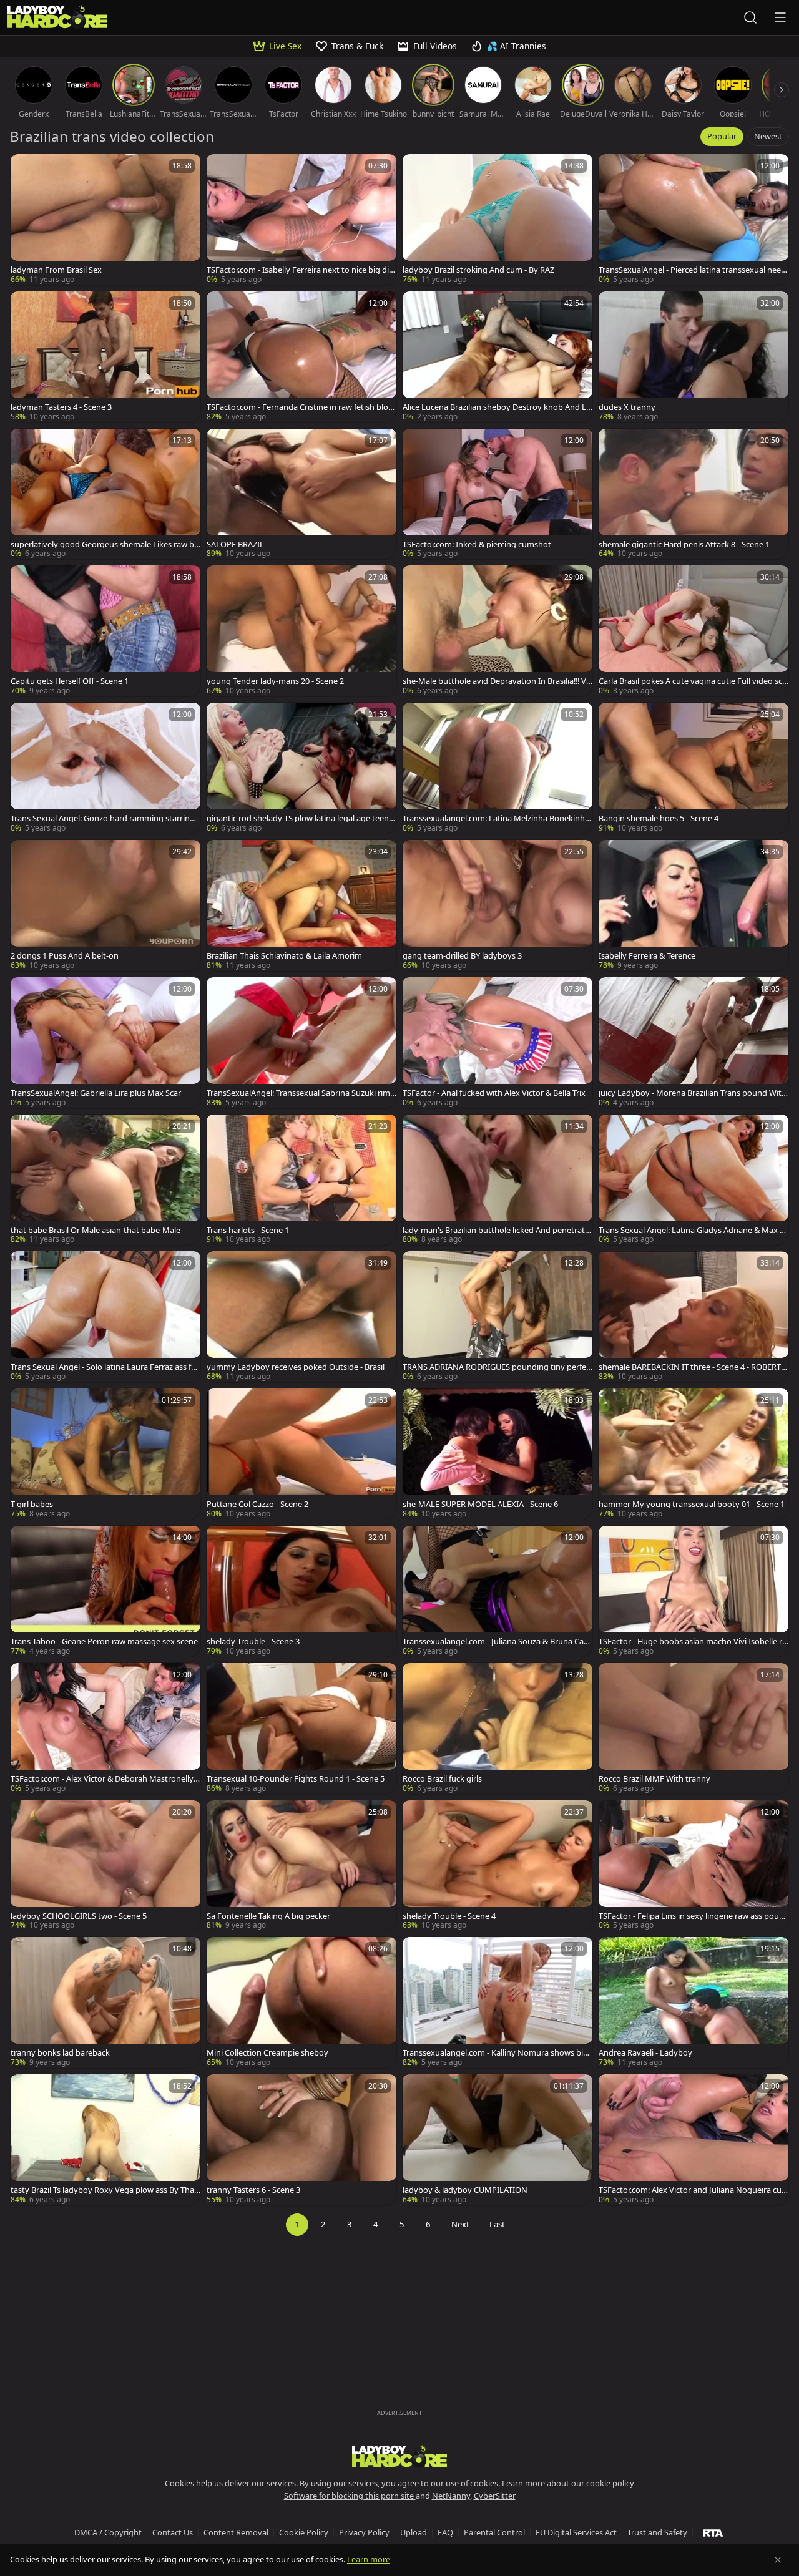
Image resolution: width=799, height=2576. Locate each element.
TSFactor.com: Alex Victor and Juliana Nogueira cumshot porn (690, 2190)
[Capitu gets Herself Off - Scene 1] (105, 631)
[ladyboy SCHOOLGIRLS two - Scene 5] (105, 1866)
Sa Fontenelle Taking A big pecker (268, 1916)
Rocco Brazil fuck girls (442, 1779)
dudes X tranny (627, 407)
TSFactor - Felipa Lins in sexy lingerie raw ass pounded (691, 1916)
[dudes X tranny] (694, 357)
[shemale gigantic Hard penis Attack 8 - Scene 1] (694, 494)
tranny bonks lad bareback (60, 2053)
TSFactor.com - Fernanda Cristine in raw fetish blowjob (301, 407)
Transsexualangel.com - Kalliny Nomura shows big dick (495, 2053)
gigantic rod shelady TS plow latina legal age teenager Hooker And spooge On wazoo (300, 818)
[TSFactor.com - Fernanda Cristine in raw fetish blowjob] (301, 357)
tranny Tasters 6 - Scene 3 (253, 2190)
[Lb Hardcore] (57, 17)
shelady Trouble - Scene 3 (253, 1642)
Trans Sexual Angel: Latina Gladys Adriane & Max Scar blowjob (693, 1230)
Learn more (369, 2559)
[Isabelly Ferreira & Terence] (694, 905)
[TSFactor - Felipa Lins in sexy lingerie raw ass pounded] (694, 1866)
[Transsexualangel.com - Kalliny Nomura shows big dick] (498, 2003)
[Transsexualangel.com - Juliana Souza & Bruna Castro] (498, 1591)
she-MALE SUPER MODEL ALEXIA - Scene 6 (480, 1504)
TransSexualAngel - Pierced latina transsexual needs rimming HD (692, 270)
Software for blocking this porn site (350, 2495)
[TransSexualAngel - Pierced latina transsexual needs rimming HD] (694, 220)
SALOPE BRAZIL (235, 544)
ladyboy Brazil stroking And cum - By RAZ (478, 270)
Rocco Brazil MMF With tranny (654, 1779)
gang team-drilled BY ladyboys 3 (462, 956)
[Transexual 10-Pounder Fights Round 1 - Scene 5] (301, 1729)
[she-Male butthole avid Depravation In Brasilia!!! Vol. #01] (498, 631)
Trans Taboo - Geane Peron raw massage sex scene (104, 1642)
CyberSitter (495, 2495)
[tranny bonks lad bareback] (105, 2003)
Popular (722, 136)
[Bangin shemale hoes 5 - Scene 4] (694, 768)
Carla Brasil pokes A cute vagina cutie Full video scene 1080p (693, 681)
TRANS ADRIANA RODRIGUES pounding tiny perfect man (496, 1367)
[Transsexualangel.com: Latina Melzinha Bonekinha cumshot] (498, 768)
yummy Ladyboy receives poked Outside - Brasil (296, 1367)
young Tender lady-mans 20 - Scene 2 (275, 681)
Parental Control (494, 2532)
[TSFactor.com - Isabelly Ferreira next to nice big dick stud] (301, 220)
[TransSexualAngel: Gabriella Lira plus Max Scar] (105, 1043)
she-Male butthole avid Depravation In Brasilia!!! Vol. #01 (497, 681)
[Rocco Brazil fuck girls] (498, 1729)
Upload (414, 2532)
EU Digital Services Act (576, 2532)
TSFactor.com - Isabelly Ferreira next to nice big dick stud (300, 270)
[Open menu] (780, 17)
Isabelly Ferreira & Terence (647, 956)
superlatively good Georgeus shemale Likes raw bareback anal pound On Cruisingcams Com (105, 544)
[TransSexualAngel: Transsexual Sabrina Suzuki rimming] (301, 1043)
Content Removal (236, 2532)
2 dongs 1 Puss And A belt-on (65, 956)
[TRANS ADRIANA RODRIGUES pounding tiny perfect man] (498, 1317)
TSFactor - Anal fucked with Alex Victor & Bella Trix (494, 1093)
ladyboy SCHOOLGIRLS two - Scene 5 (79, 1916)
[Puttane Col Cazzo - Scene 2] (301, 1454)
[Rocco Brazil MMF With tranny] (694, 1729)
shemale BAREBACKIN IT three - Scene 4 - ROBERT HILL (694, 1367)
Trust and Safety (657, 2532)
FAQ (445, 2532)
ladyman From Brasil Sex (56, 270)
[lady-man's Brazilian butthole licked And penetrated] (498, 1180)
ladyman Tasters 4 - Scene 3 (61, 407)
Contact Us (173, 2532)
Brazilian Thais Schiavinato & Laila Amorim (284, 956)
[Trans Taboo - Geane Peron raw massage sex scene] (105, 1591)
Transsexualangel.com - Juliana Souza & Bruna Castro (497, 1642)
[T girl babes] (105, 1454)
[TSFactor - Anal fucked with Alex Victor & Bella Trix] (498, 1043)
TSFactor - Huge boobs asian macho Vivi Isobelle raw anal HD (693, 1642)
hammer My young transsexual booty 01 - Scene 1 (692, 1504)
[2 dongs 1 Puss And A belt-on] (105, 905)
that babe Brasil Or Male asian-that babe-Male (96, 1230)
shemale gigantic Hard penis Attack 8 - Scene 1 (684, 544)
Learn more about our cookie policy (568, 2483)
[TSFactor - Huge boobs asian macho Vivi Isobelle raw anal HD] (694, 1591)
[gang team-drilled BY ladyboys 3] (498, 905)
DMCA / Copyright (108, 2532)
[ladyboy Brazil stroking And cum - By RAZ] (498, 220)
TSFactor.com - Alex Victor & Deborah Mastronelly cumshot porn (105, 1779)
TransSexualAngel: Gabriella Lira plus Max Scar (96, 1093)
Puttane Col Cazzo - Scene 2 (257, 1504)
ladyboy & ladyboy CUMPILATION (465, 2190)
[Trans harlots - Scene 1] (301, 1180)
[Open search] (750, 17)
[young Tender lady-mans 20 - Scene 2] (301, 631)
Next (460, 2224)
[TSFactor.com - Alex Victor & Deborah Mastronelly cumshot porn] (105, 1729)
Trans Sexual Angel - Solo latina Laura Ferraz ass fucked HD (105, 1367)
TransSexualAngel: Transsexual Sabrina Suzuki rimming (298, 1093)
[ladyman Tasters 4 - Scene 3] (105, 357)
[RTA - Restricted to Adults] (713, 2532)
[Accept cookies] (778, 2560)
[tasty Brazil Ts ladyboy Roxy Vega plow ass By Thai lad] (105, 2140)
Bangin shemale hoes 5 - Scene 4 (659, 818)
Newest (768, 136)
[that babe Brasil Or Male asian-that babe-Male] (105, 1180)
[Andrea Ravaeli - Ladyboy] (694, 2003)
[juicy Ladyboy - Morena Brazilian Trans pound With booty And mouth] (694, 1043)
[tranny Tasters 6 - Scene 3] (301, 2140)
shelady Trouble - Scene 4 (449, 1916)
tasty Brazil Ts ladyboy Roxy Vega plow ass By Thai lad (105, 2190)
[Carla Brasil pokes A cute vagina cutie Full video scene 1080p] (694, 631)
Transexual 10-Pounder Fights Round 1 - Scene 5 (296, 1779)
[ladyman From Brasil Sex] (105, 220)
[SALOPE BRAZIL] (301, 494)
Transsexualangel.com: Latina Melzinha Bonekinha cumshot (496, 818)
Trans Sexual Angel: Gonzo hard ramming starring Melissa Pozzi (103, 818)
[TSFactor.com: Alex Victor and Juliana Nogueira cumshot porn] (694, 2140)
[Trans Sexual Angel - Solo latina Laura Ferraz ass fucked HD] (105, 1317)
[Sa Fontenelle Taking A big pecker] (301, 1866)
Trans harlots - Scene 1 (248, 1230)
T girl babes (32, 1504)
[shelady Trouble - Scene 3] (301, 1591)
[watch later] (26, 169)
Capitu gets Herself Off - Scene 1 (70, 681)
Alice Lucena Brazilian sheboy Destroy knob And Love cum (497, 407)
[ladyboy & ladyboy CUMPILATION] (498, 2140)
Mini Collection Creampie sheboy (267, 2053)
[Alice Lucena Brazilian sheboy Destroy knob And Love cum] (498, 357)
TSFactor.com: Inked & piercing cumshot (477, 544)
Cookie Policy (304, 2532)
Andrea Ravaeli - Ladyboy (645, 2053)
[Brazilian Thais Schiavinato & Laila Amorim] (301, 905)
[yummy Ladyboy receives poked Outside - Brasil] (301, 1317)
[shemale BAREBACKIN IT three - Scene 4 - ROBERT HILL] (694, 1317)
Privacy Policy (364, 2532)
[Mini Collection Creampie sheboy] (301, 2003)
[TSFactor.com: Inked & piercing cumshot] (498, 494)
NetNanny (451, 2495)
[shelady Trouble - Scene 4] (498, 1866)
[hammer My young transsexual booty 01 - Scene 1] (694, 1454)
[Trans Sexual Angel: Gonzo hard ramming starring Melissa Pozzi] (105, 768)
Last (497, 2224)
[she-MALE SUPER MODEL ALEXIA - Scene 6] (498, 1454)
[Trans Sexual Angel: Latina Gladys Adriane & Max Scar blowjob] (694, 1180)
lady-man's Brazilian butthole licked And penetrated (496, 1230)
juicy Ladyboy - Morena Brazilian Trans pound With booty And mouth (693, 1093)
